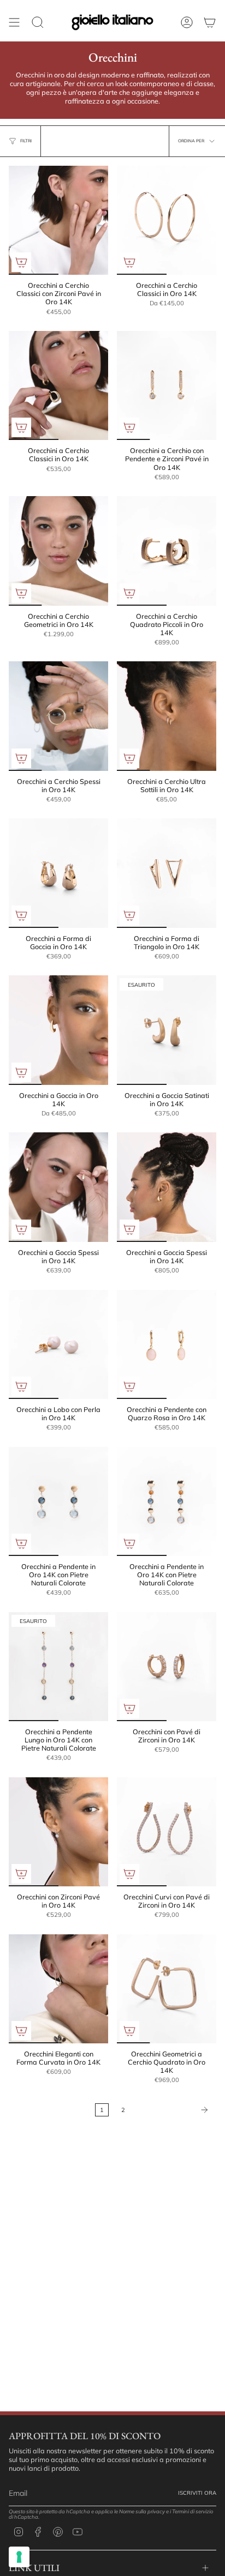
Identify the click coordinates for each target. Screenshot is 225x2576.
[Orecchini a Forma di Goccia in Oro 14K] (58, 873)
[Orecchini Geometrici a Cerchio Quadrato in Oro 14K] (167, 1989)
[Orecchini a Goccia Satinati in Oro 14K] (167, 1030)
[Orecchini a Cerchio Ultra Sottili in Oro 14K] (167, 716)
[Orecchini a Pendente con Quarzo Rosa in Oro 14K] (167, 1344)
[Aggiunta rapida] (21, 262)
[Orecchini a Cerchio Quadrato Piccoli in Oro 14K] (167, 551)
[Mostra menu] (14, 22)
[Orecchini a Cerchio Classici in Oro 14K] (167, 220)
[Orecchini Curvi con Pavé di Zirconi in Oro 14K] (167, 1832)
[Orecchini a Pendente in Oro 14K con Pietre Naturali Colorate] (58, 1501)
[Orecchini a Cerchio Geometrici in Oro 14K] (58, 551)
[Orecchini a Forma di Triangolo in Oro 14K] (167, 873)
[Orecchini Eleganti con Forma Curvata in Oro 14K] (58, 1989)
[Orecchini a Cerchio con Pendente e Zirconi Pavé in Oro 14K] (167, 385)
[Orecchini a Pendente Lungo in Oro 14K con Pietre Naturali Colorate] (58, 1667)
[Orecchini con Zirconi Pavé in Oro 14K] (58, 1832)
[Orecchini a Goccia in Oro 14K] (58, 1030)
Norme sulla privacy (142, 2511)
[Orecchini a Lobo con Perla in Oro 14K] (58, 1344)
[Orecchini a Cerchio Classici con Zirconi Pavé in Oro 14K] (58, 220)
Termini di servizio (193, 2511)
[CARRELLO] (210, 22)
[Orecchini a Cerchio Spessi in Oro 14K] (58, 716)
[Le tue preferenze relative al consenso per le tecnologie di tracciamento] (19, 2557)
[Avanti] (173, 2110)
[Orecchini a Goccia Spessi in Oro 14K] (58, 1187)
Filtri (26, 141)
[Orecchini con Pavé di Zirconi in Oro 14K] (167, 1667)
